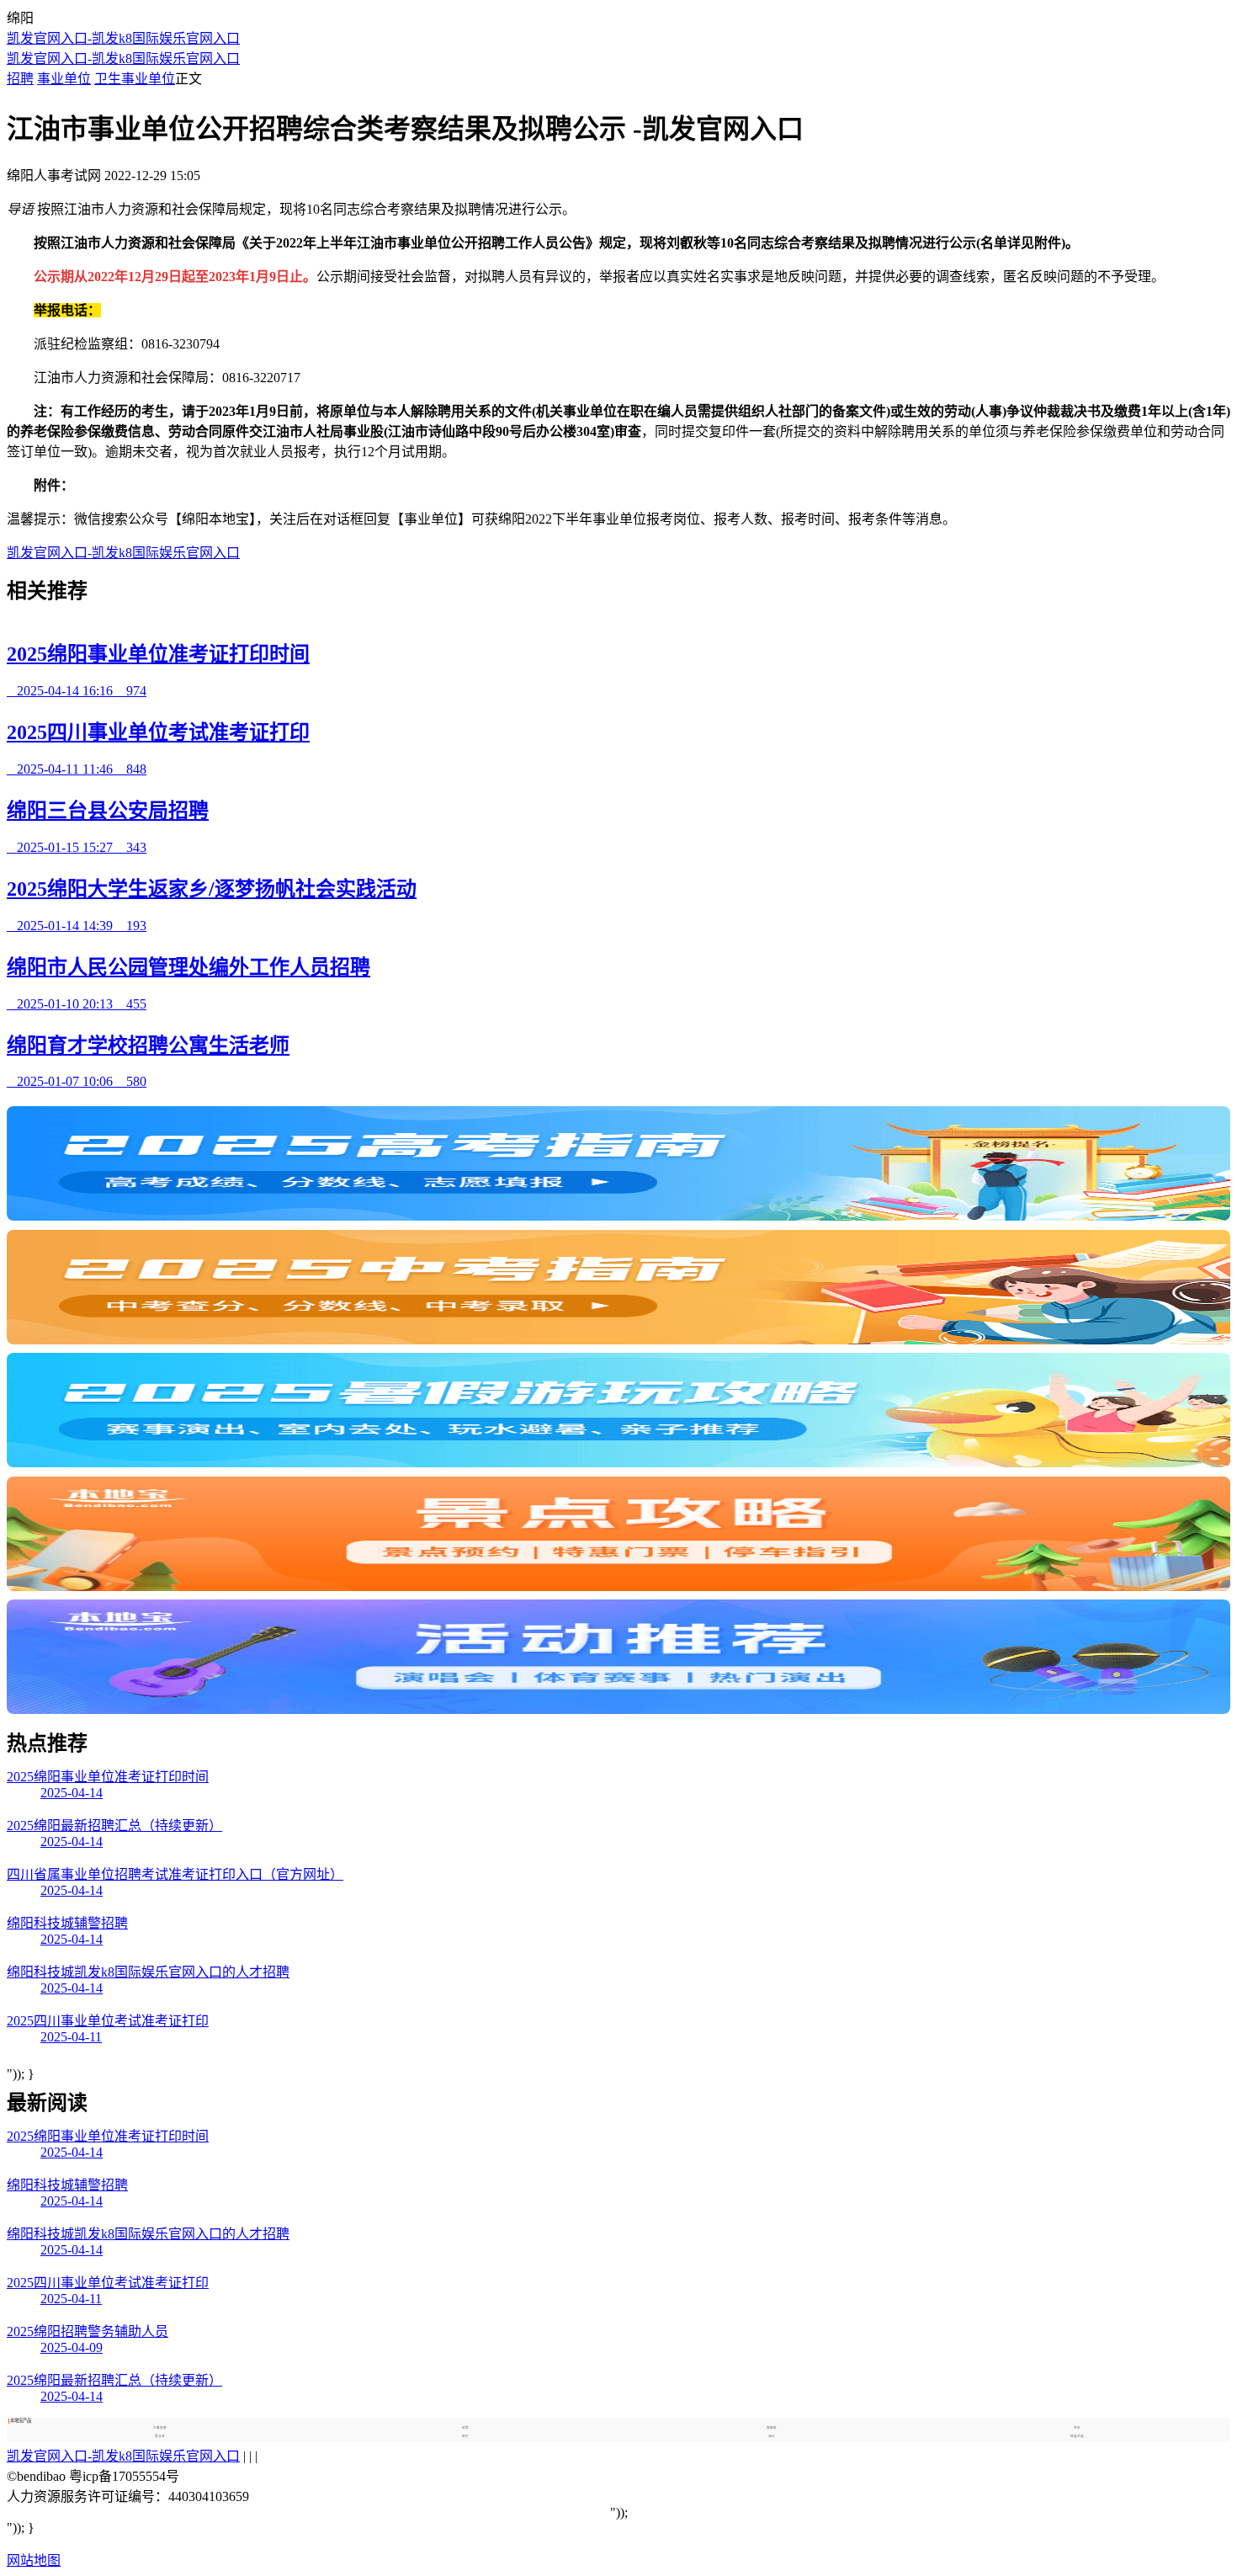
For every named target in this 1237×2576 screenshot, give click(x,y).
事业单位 (64, 79)
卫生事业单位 (135, 79)
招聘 (20, 79)
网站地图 (34, 2560)
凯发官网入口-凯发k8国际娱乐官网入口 (123, 38)
